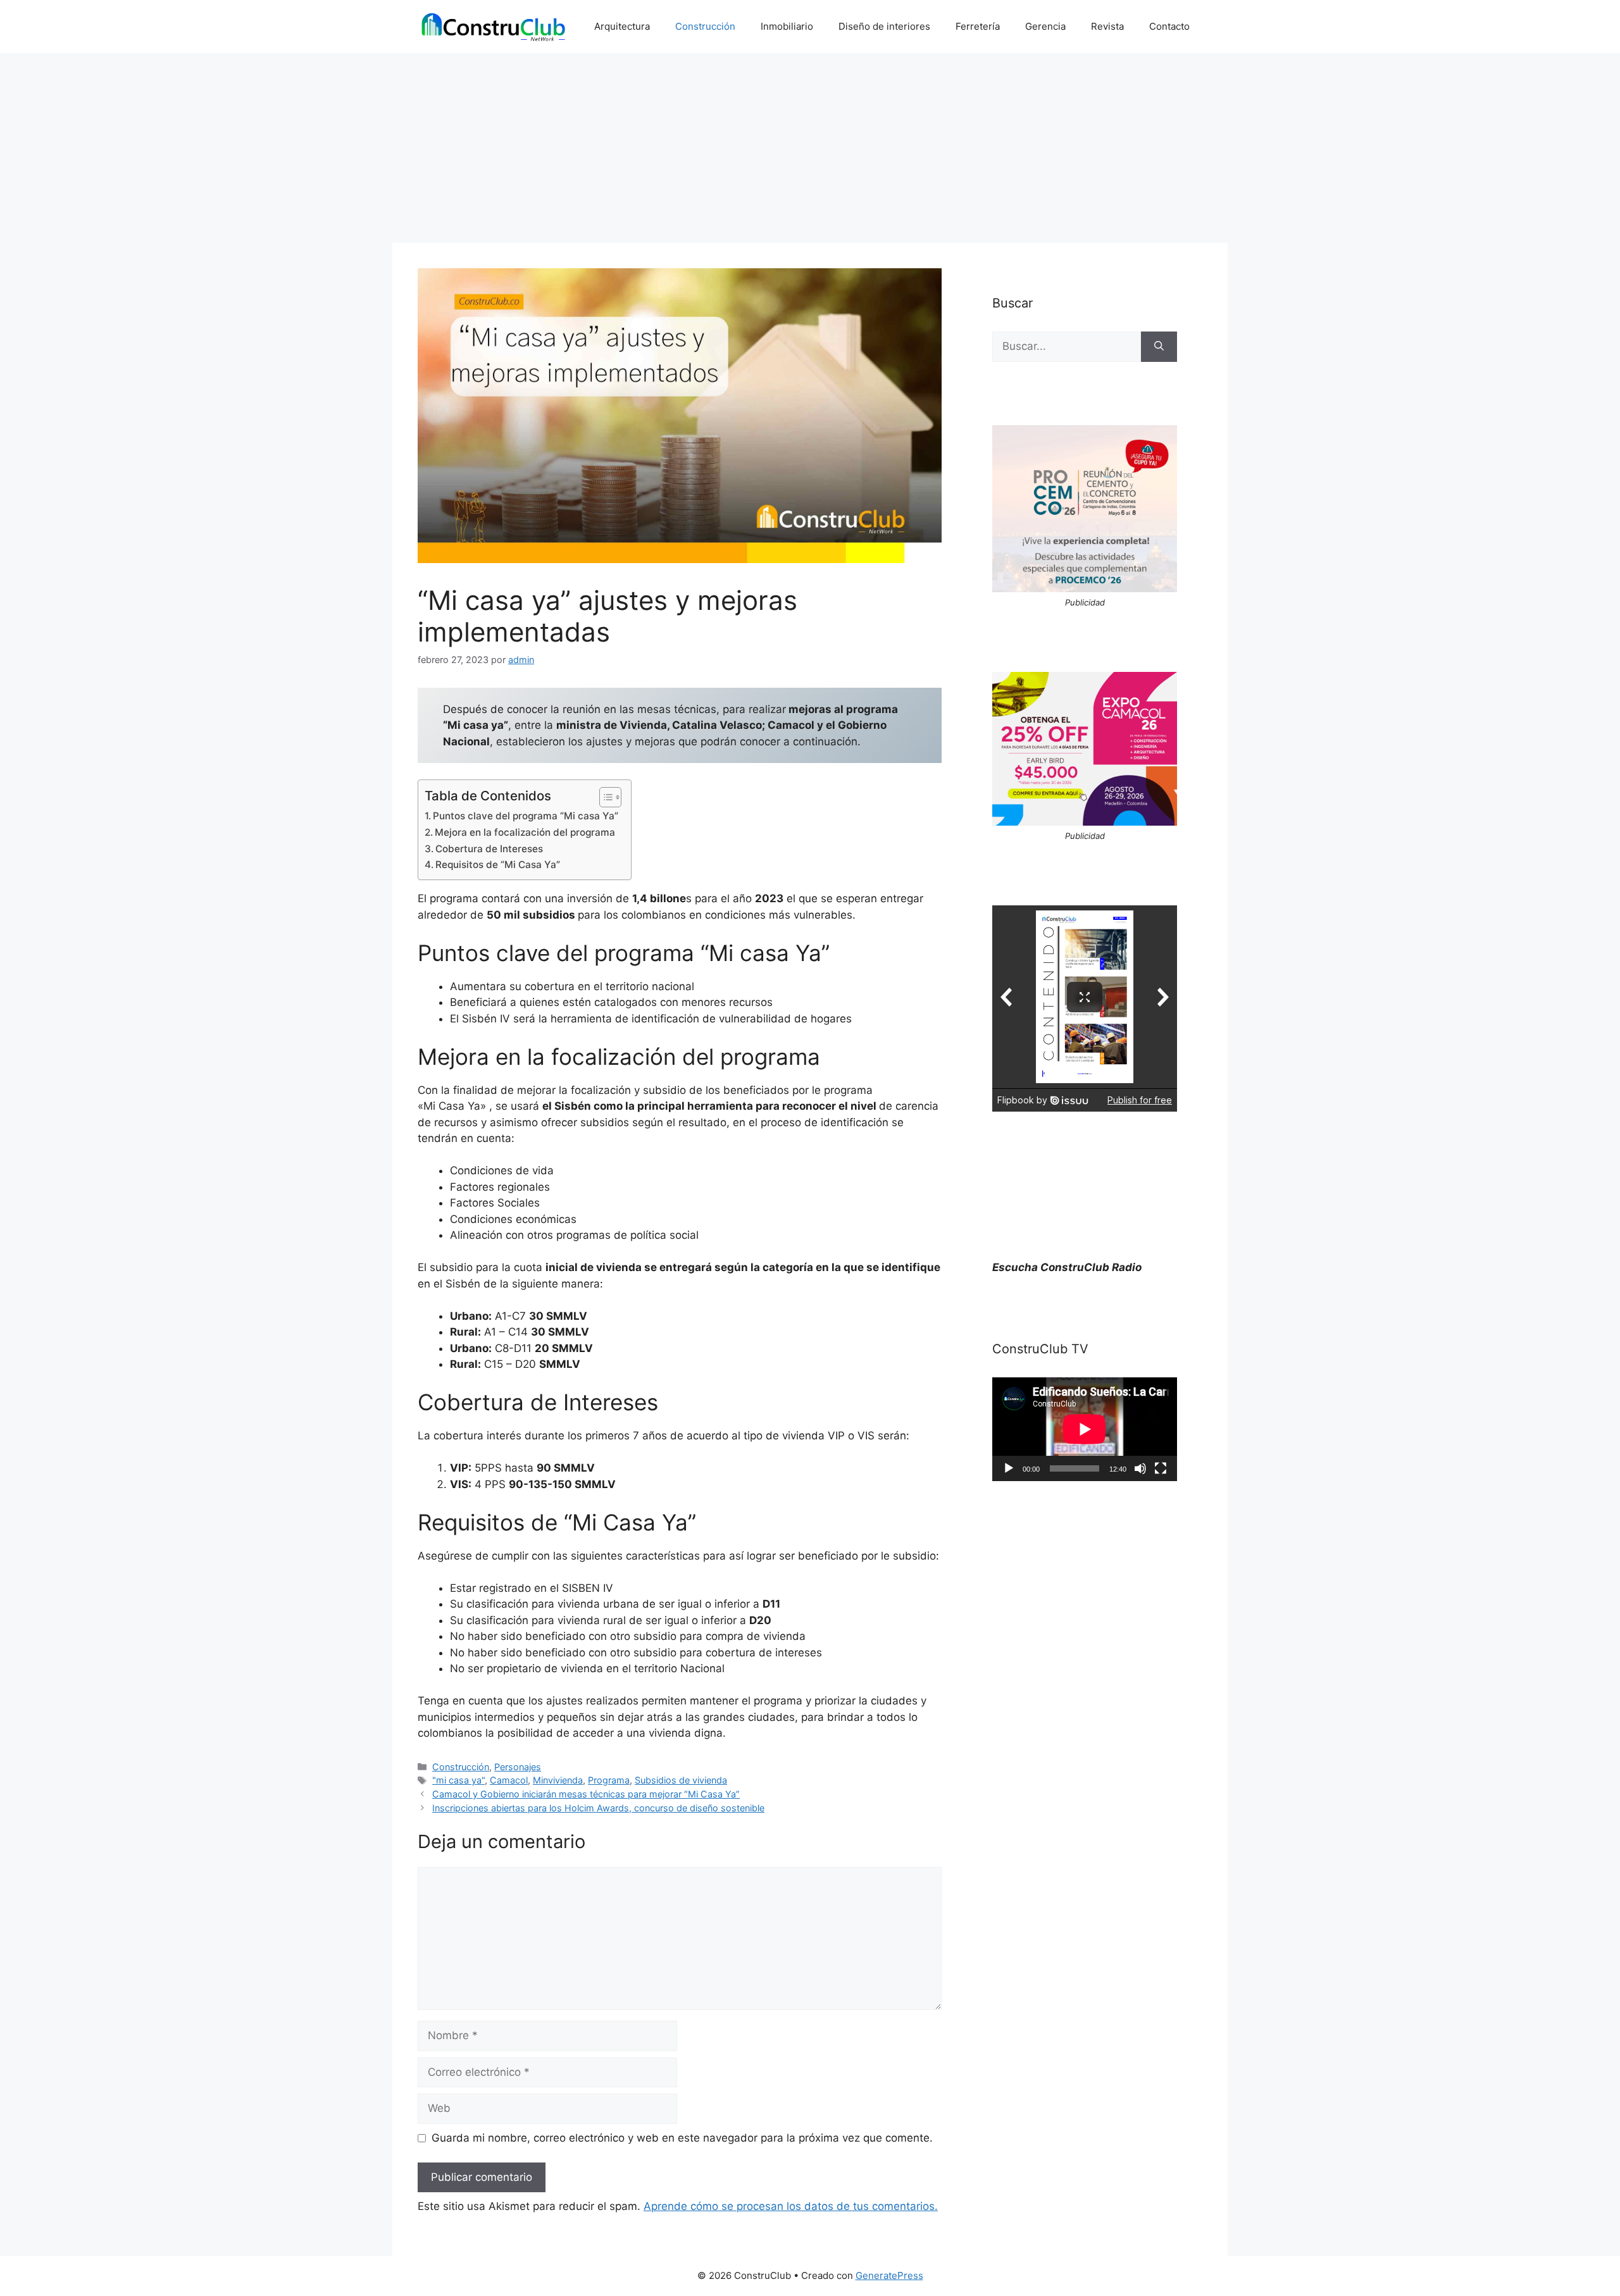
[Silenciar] (1140, 1468)
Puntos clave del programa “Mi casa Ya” (526, 816)
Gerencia (1045, 26)
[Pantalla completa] (1161, 1468)
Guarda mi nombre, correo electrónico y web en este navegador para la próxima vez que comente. (682, 2138)
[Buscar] (1159, 347)
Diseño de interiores (884, 26)
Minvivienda (558, 1780)
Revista (1107, 26)
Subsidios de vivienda (681, 1780)
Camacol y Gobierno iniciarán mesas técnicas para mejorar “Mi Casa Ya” (586, 1794)
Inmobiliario (787, 26)
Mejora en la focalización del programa (525, 832)
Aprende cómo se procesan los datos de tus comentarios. (791, 2206)
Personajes (518, 1767)
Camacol (509, 1780)
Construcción (705, 26)
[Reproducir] (1009, 1468)
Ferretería (978, 26)
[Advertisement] (810, 148)
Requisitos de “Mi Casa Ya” (498, 865)
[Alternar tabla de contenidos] (604, 797)
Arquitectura (622, 26)
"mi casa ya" (458, 1780)
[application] (1085, 1429)
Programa (609, 1780)
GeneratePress (889, 2275)
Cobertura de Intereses (489, 849)
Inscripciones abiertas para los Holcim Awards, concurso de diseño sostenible (598, 1808)
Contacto (1169, 26)
